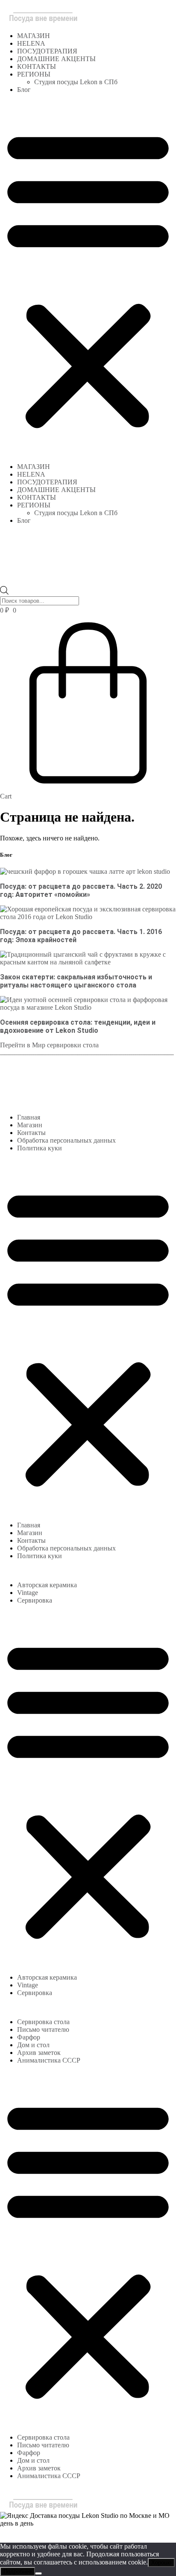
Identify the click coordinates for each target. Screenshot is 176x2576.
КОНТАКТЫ (37, 66)
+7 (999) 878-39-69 (27, 1087)
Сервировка (35, 1600)
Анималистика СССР (49, 2060)
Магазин (30, 1125)
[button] (88, 278)
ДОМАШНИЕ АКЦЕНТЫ (56, 59)
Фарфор (29, 2037)
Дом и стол (33, 2045)
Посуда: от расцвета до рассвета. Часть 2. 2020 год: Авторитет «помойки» (81, 890)
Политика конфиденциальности (62, 2535)
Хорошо (161, 2563)
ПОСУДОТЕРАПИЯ (47, 51)
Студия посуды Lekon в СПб (76, 82)
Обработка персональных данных (66, 1140)
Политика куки (40, 1148)
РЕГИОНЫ (34, 74)
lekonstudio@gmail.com (88, 1087)
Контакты (31, 1133)
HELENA (31, 43)
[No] (38, 2573)
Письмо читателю (43, 2029)
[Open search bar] (4, 582)
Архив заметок (39, 2053)
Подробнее (18, 2572)
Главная (29, 1117)
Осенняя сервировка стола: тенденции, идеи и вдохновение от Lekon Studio (78, 1026)
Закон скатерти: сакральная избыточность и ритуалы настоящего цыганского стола (76, 981)
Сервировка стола (43, 2022)
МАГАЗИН (34, 36)
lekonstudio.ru (70, 2531)
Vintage (28, 1593)
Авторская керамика (47, 1585)
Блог (24, 90)
